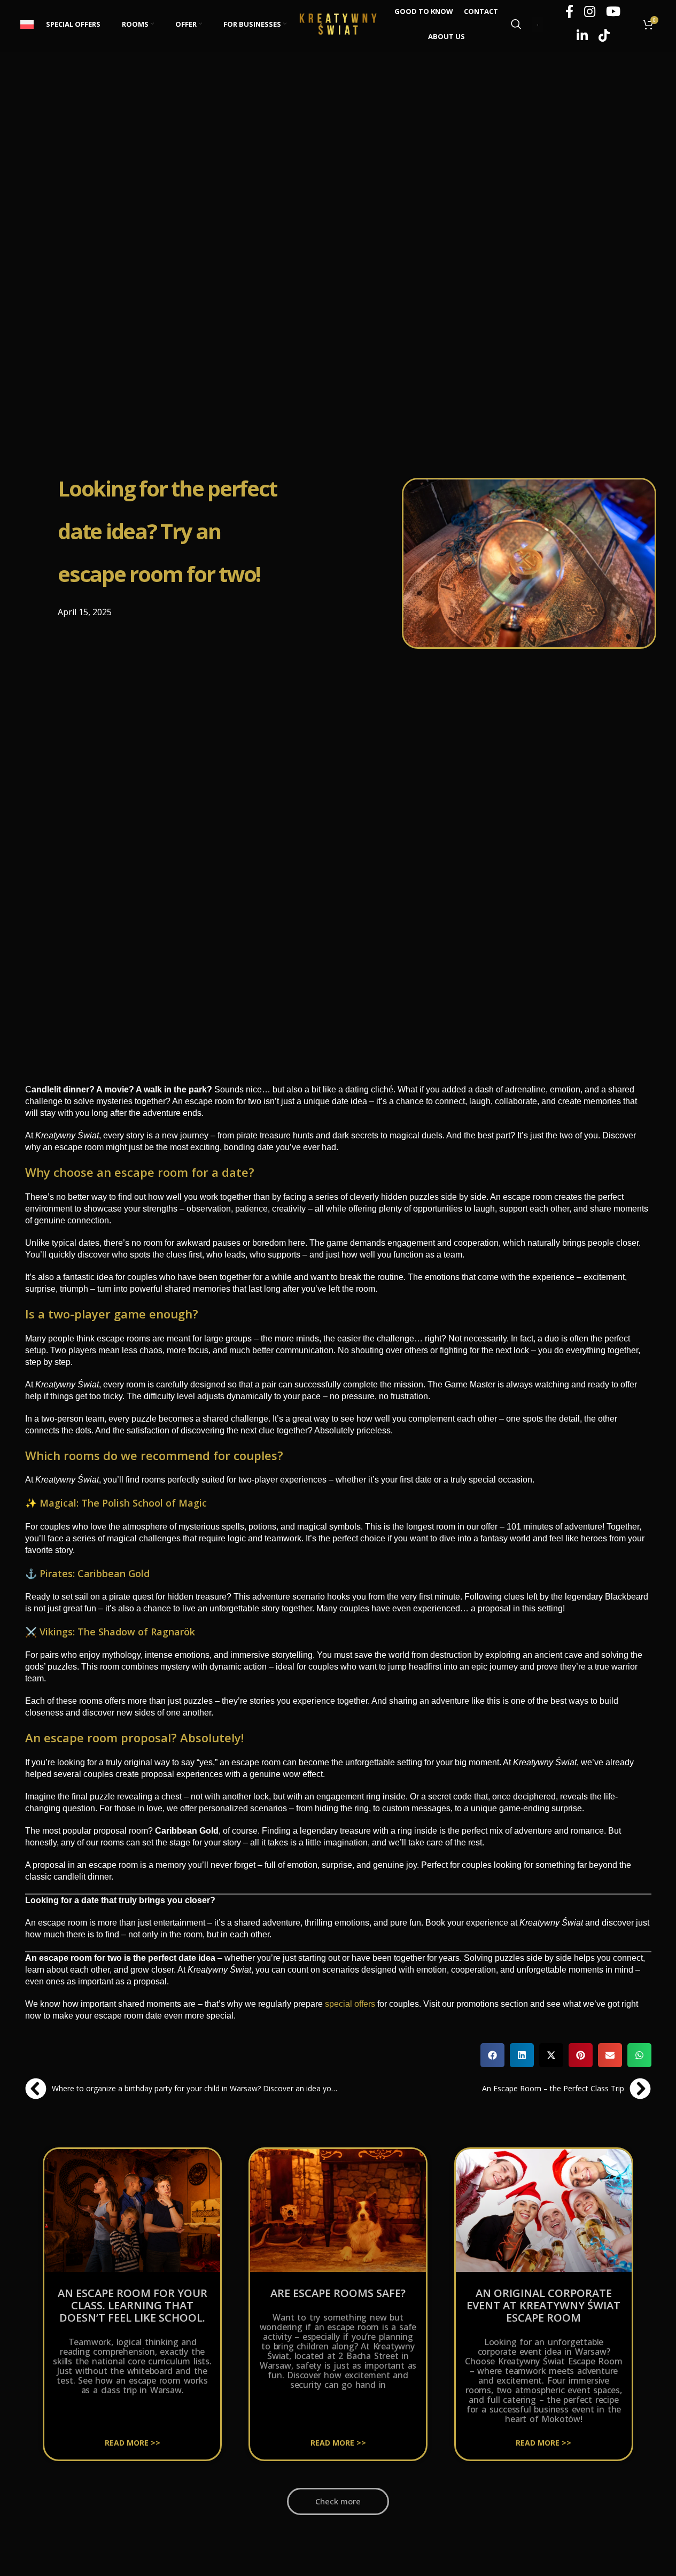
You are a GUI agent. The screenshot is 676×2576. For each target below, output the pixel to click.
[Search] (516, 24)
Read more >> (133, 2443)
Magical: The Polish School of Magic (123, 1503)
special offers (350, 2004)
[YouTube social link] (613, 12)
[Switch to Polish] (28, 24)
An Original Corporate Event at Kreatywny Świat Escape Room (543, 2305)
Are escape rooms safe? (338, 2293)
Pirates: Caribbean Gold (95, 1573)
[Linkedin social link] (582, 36)
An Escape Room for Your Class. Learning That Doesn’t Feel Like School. (133, 2305)
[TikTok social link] (604, 36)
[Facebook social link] (569, 12)
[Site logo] (338, 23)
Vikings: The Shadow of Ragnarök (117, 1632)
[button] (492, 2055)
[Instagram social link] (590, 12)
